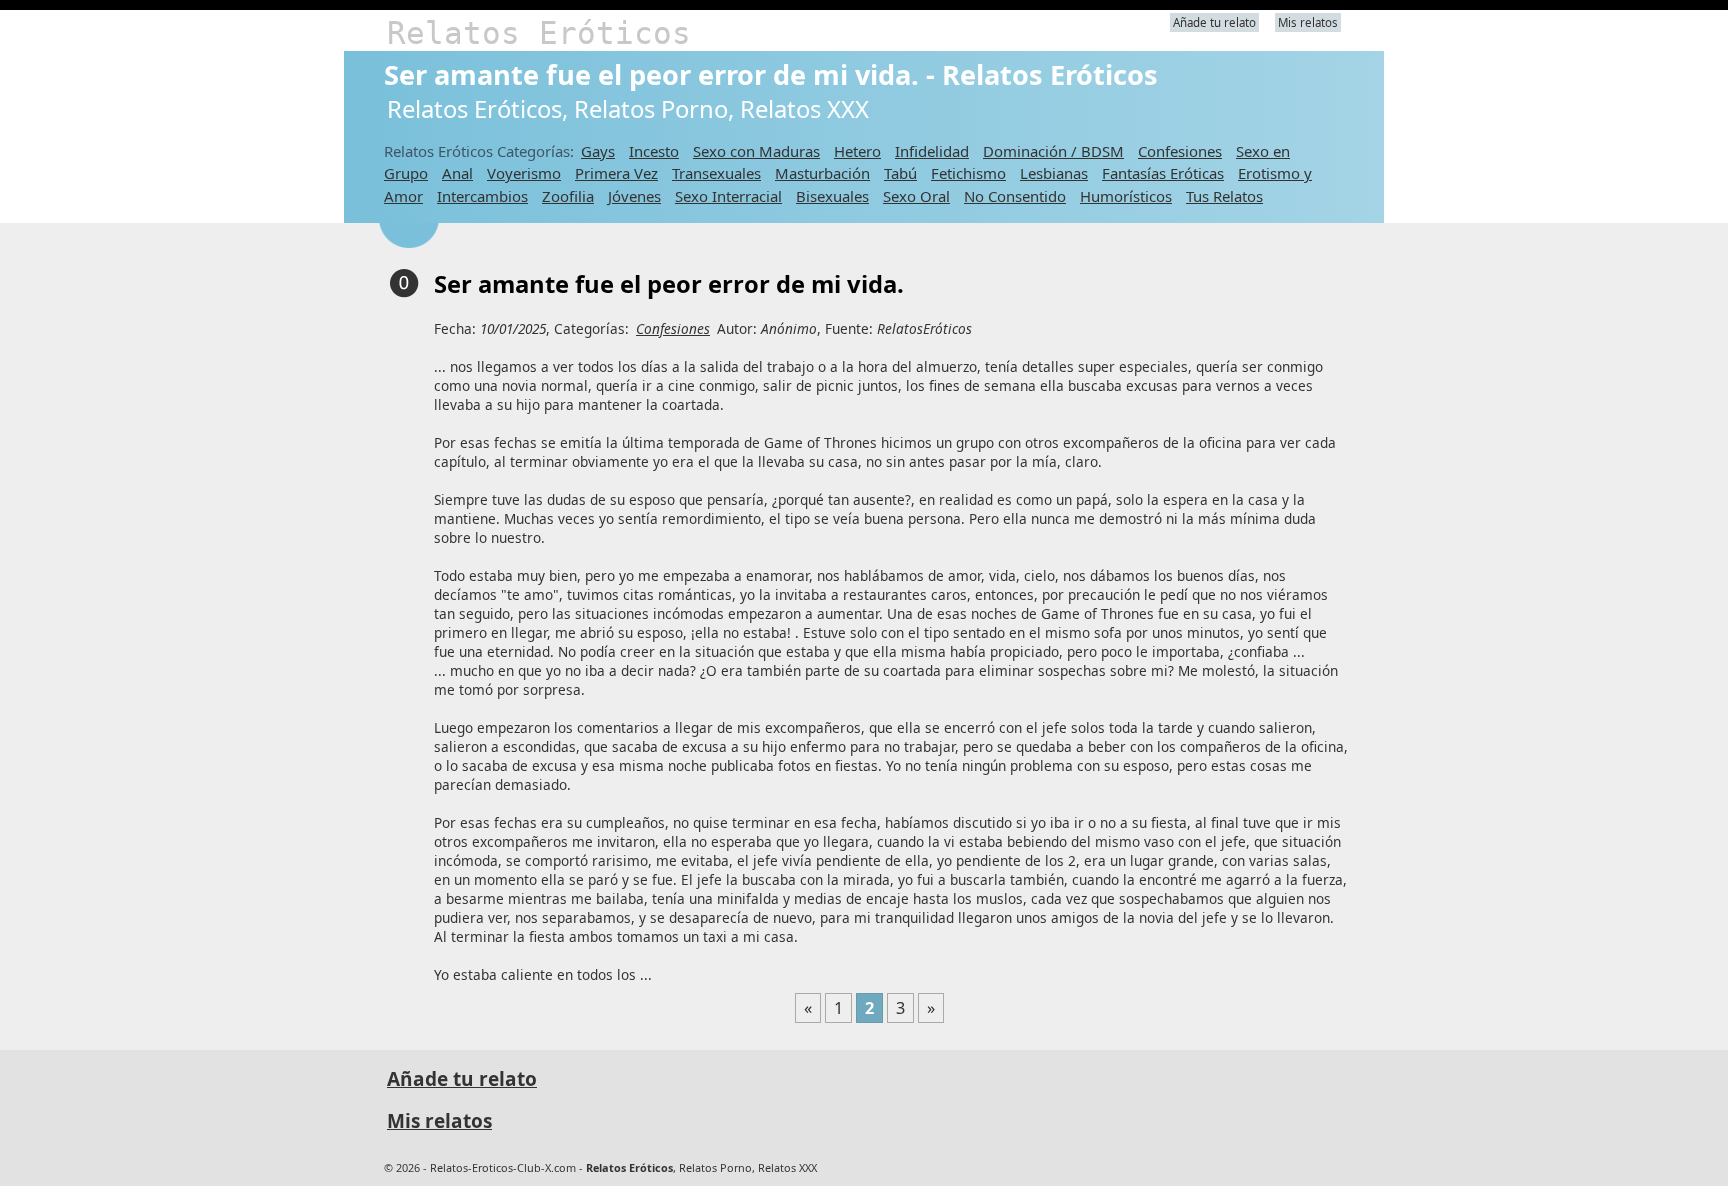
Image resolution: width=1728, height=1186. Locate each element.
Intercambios (482, 196)
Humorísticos (1126, 196)
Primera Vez (616, 173)
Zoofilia (568, 196)
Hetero (857, 151)
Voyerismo (524, 173)
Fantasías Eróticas (1163, 173)
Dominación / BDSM (1053, 151)
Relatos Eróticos (539, 33)
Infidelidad (932, 151)
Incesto (654, 151)
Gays (598, 151)
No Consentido (1015, 196)
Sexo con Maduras (756, 151)
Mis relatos (1308, 22)
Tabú (900, 173)
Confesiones (1180, 151)
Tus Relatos (1224, 196)
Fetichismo (968, 173)
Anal (457, 173)
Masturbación (822, 173)
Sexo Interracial (728, 196)
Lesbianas (1054, 173)
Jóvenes (634, 196)
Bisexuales (832, 196)
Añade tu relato (1214, 22)
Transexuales (716, 173)
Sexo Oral (916, 196)
